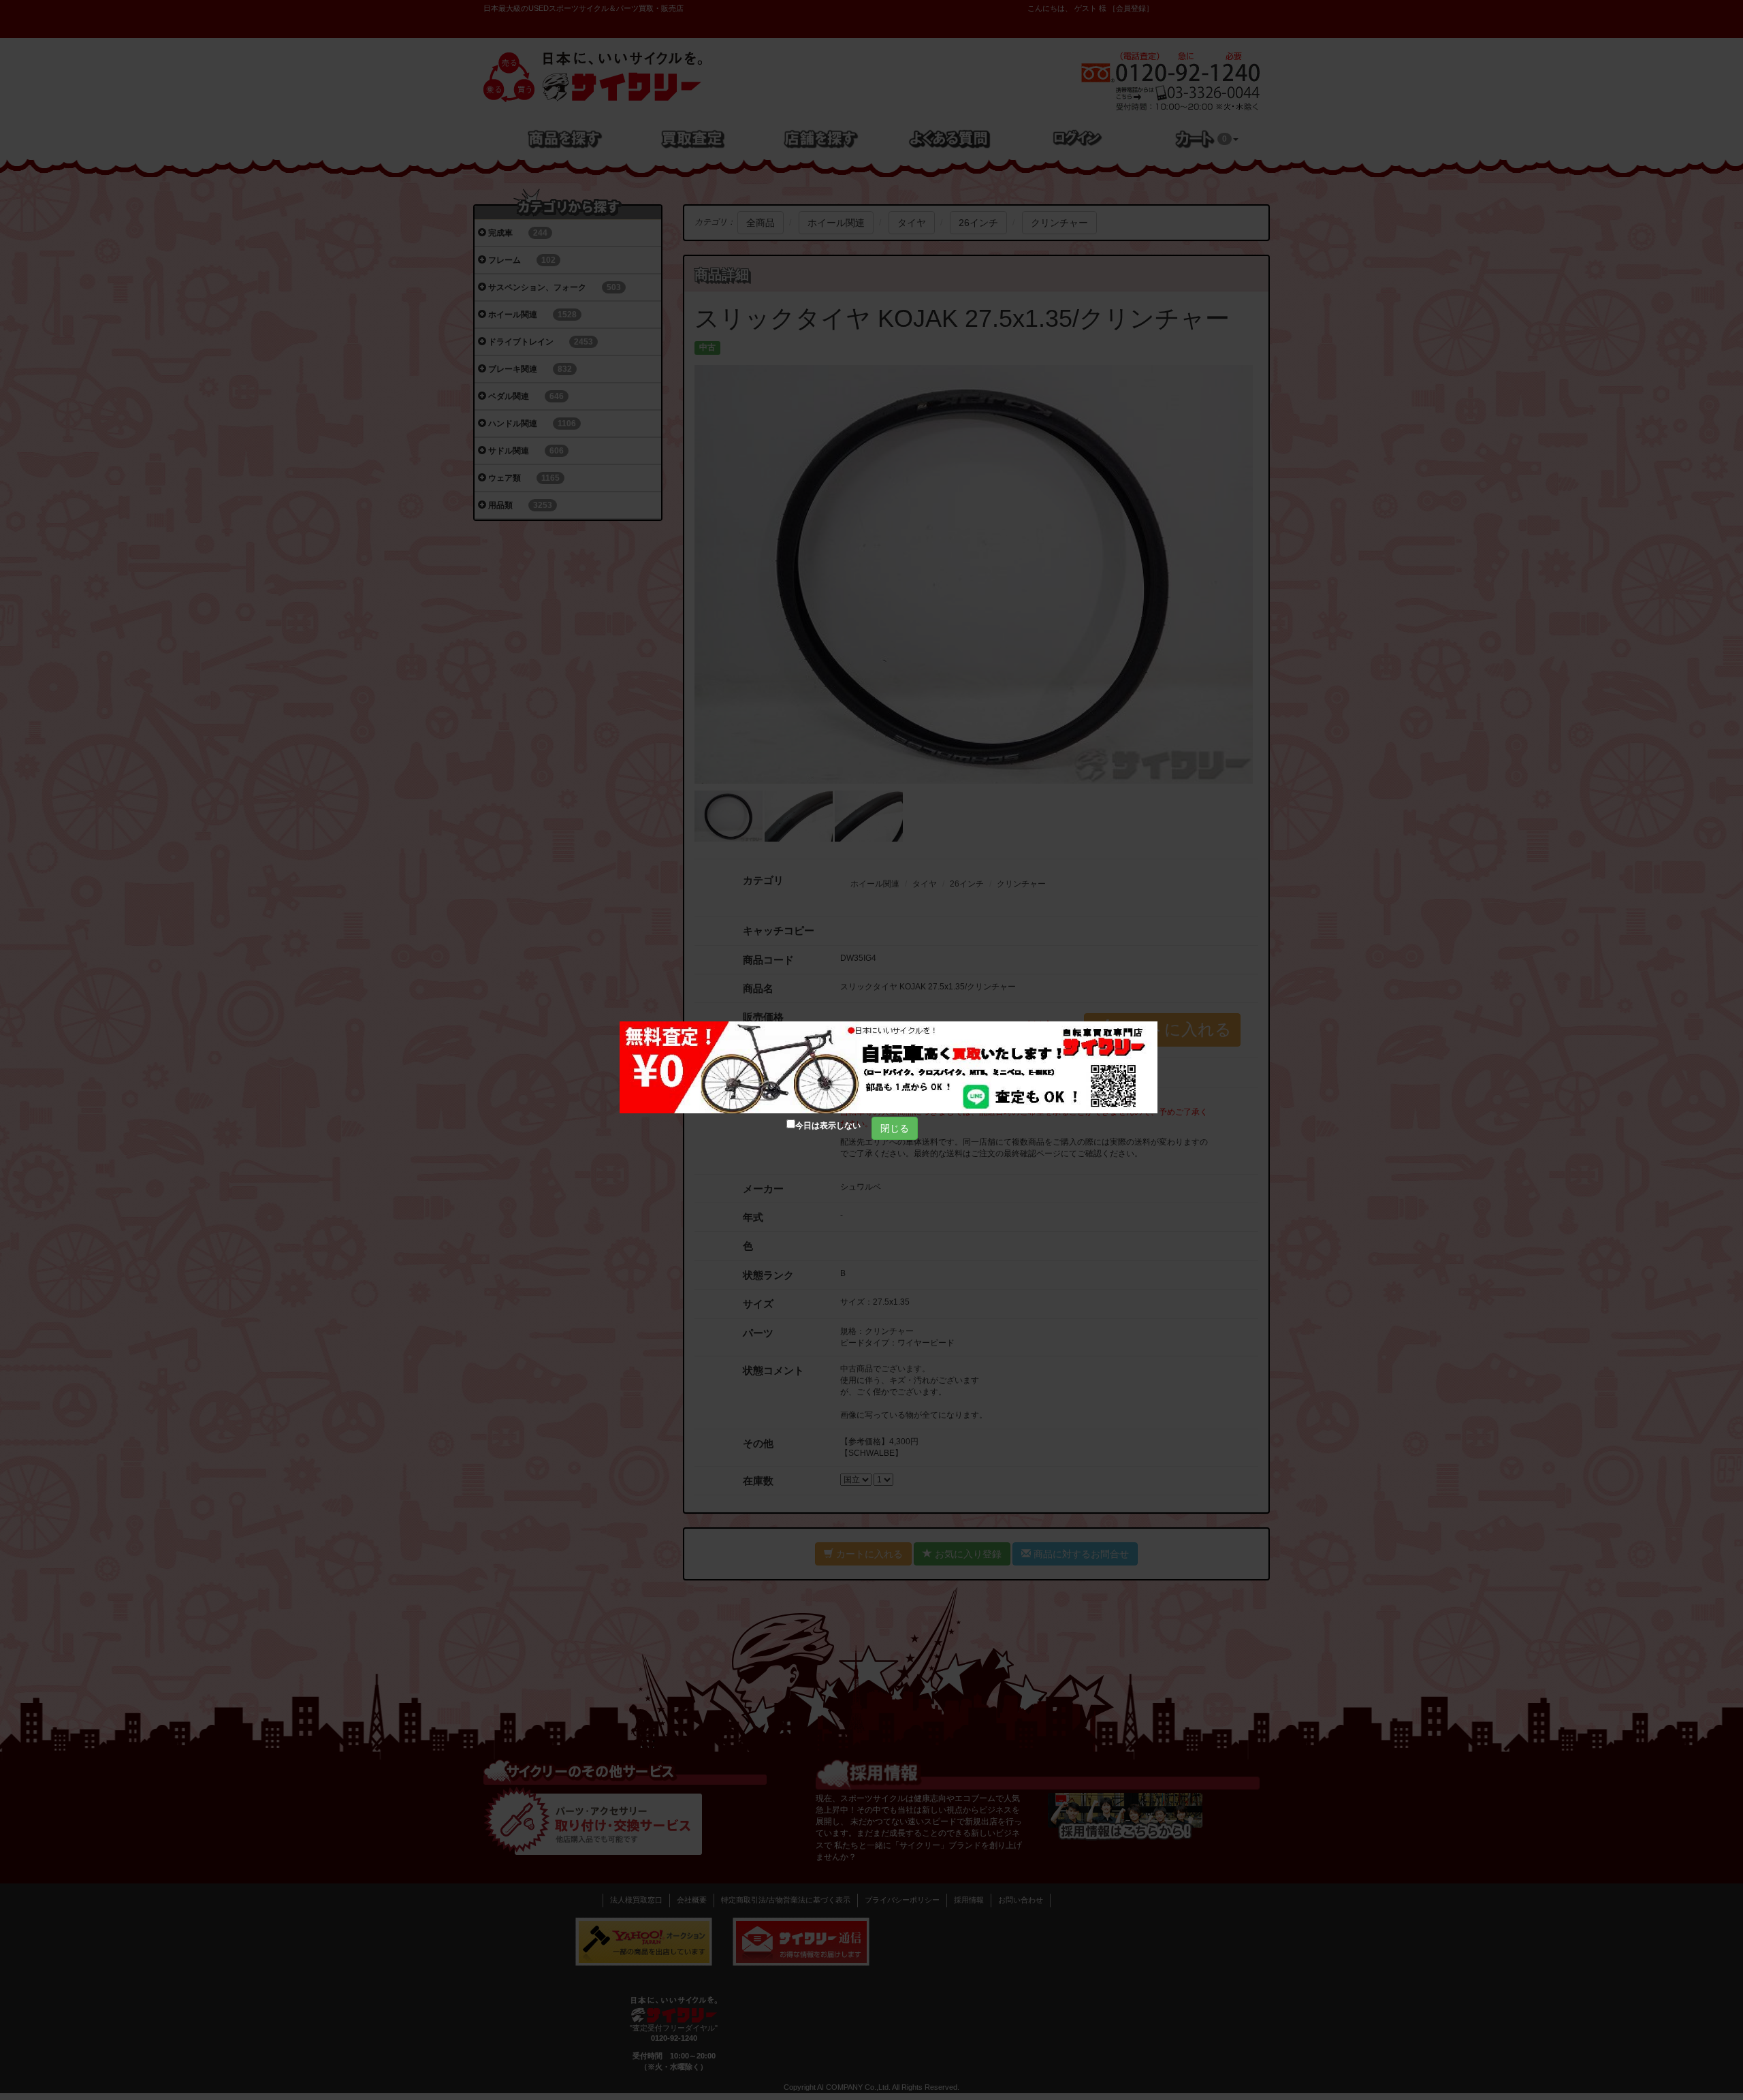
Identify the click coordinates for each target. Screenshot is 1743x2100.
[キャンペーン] (889, 1067)
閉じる (895, 1128)
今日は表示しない (828, 1126)
